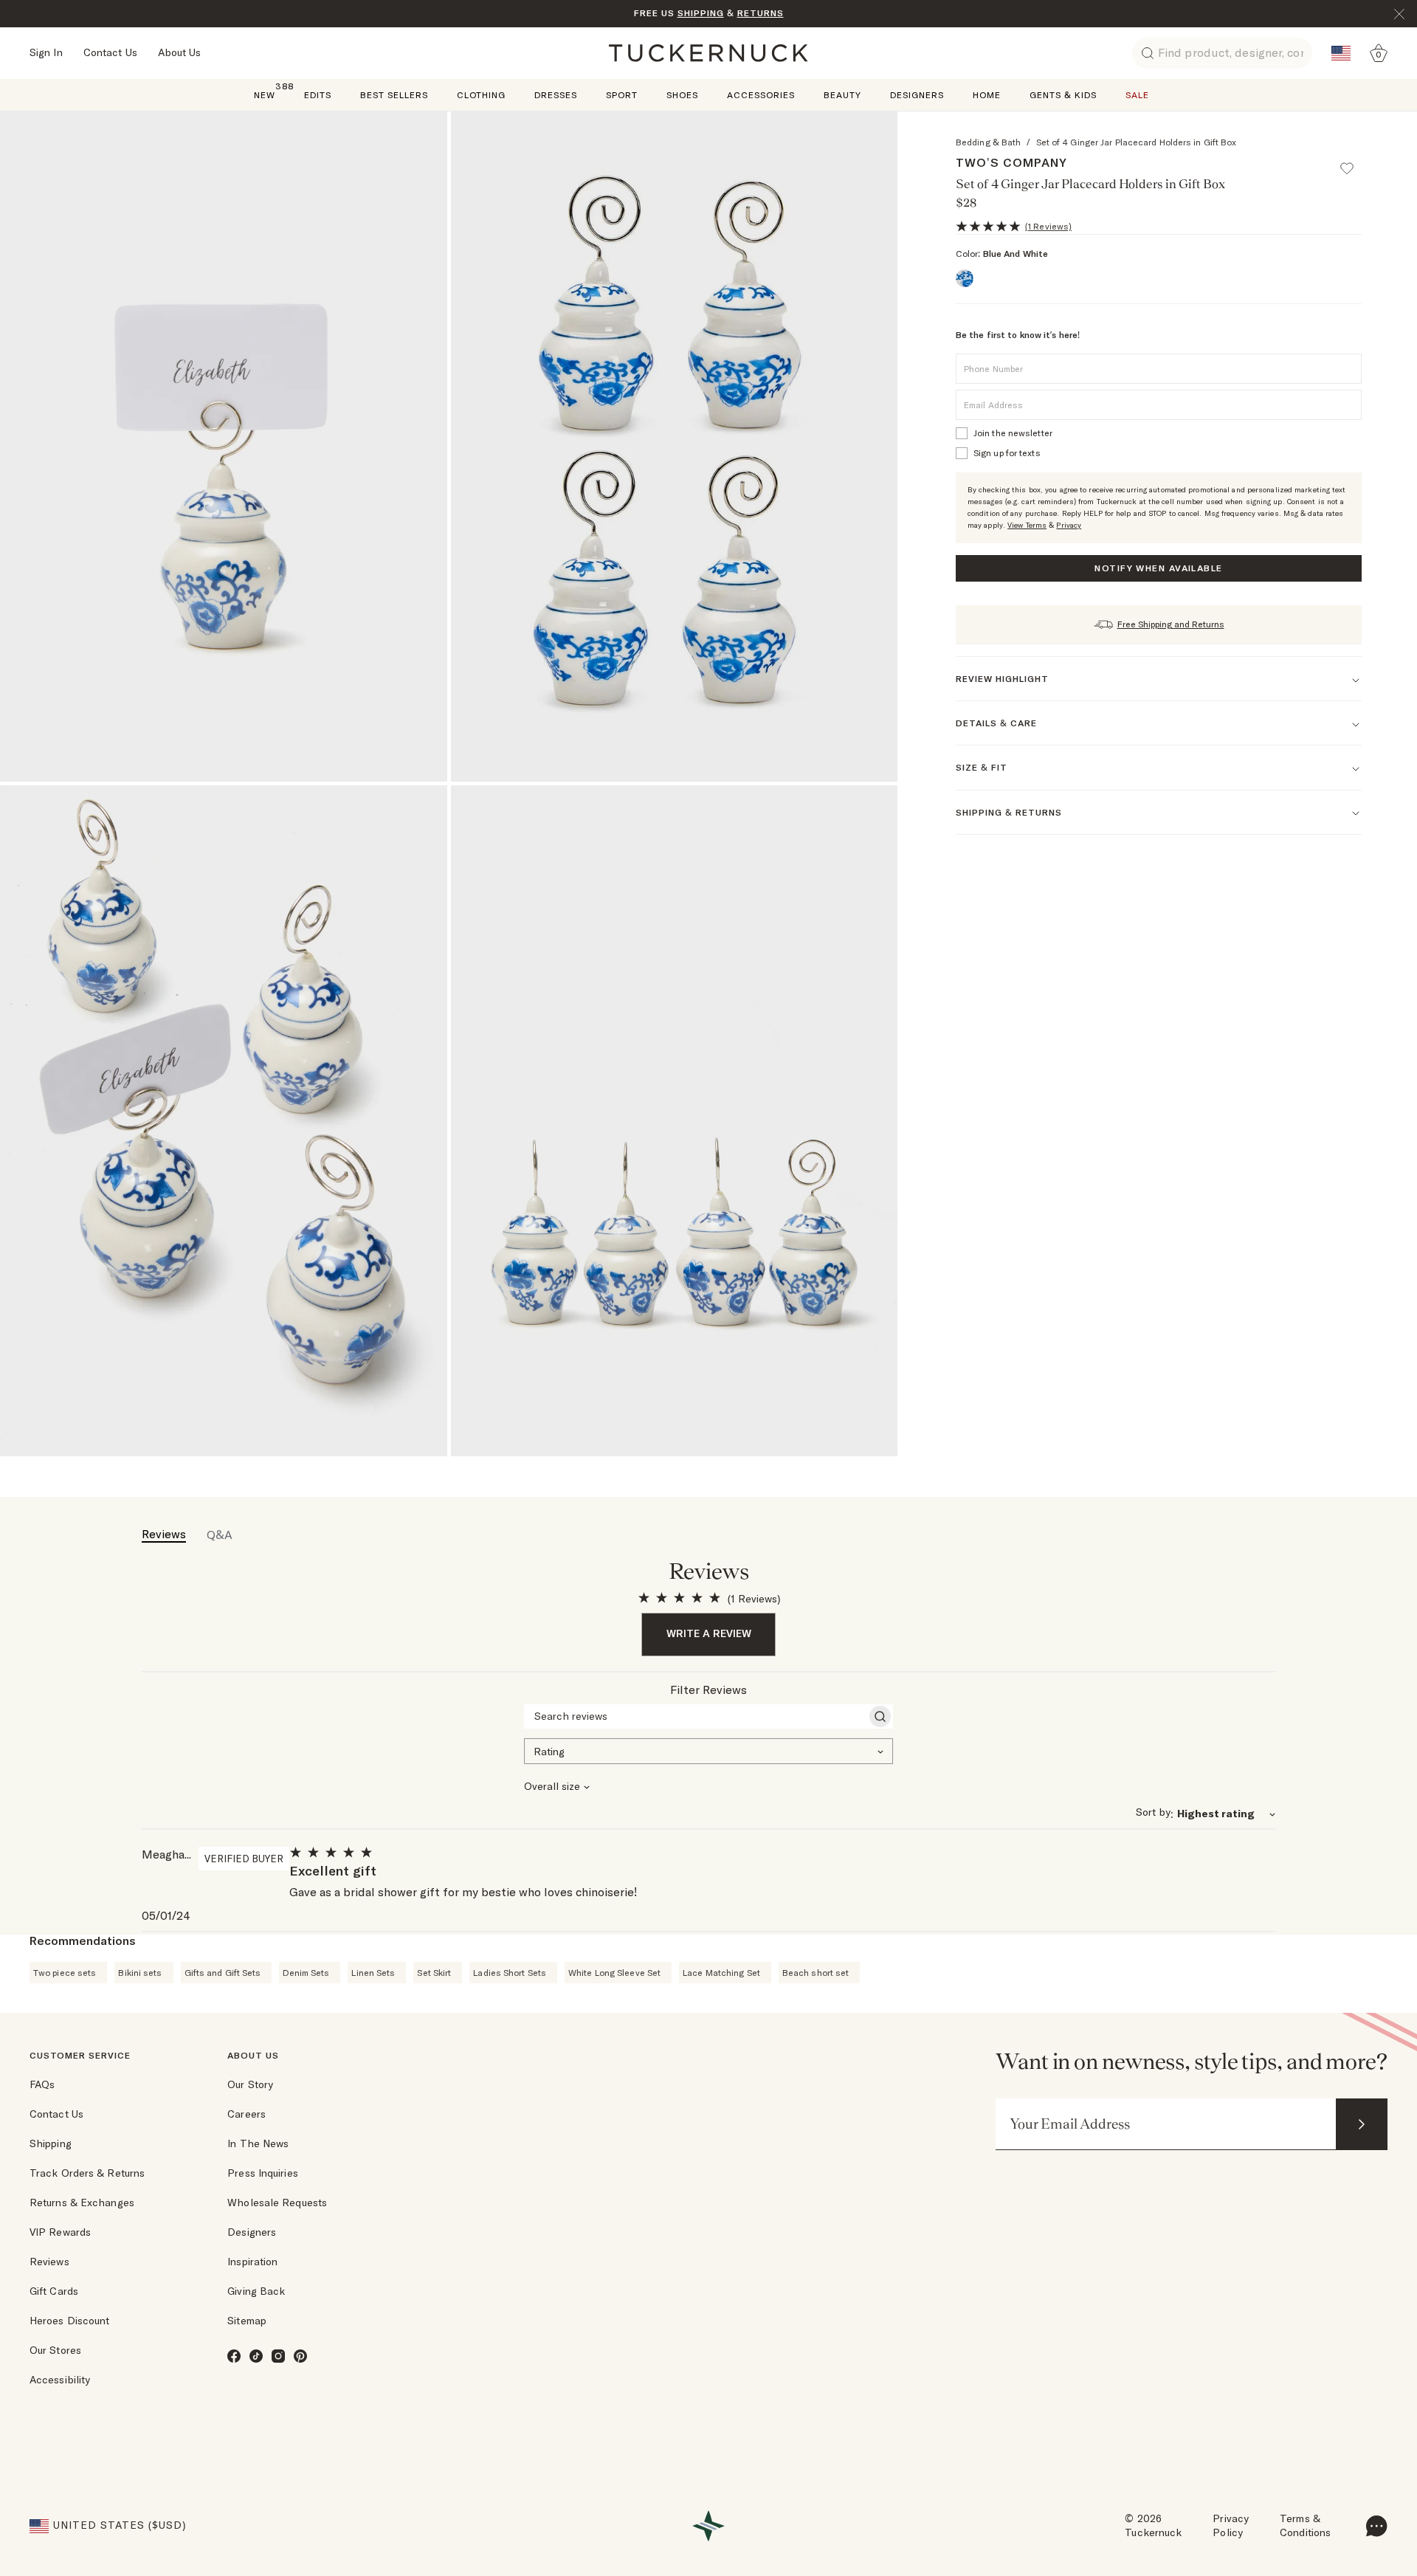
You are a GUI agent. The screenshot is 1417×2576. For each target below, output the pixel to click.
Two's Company (1011, 162)
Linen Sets (373, 1973)
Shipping (51, 2143)
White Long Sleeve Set (614, 1973)
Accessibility (60, 2380)
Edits (318, 95)
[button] (1354, 162)
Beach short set (816, 1973)
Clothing (481, 95)
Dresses (556, 95)
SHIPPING (701, 13)
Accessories (761, 95)
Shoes (682, 95)
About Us (180, 52)
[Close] (1399, 14)
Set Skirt (434, 1973)
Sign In (46, 52)
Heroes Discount (70, 2321)
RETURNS (761, 13)
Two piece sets (65, 1973)
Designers (917, 95)
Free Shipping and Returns (1171, 624)
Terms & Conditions (1305, 2526)
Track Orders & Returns (87, 2173)
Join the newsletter (1013, 433)
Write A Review (709, 1633)
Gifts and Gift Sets (223, 1973)
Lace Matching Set (721, 1973)
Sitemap (247, 2321)
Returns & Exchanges (82, 2203)
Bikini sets (140, 1973)
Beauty (842, 95)
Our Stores (55, 2350)
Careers (246, 2114)
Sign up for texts (1007, 453)
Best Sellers (394, 95)
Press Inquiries (263, 2173)
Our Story (250, 2084)
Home (987, 95)
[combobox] (708, 1750)
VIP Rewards (60, 2232)
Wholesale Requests (277, 2203)
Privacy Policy (1231, 2526)
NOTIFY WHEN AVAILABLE (1158, 568)
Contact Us (110, 52)
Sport (622, 95)
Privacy (1069, 525)
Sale (1137, 95)
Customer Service (80, 2055)
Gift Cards (54, 2291)
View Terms (1027, 525)
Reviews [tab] (164, 1534)
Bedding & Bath (988, 142)
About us (253, 2055)
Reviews (49, 2262)
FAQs (42, 2084)
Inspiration (252, 2262)
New (265, 94)
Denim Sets (306, 1973)
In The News (258, 2143)
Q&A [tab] (220, 1535)
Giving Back (256, 2291)
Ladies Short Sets (510, 1973)
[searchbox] (695, 1716)
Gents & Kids (1063, 95)
